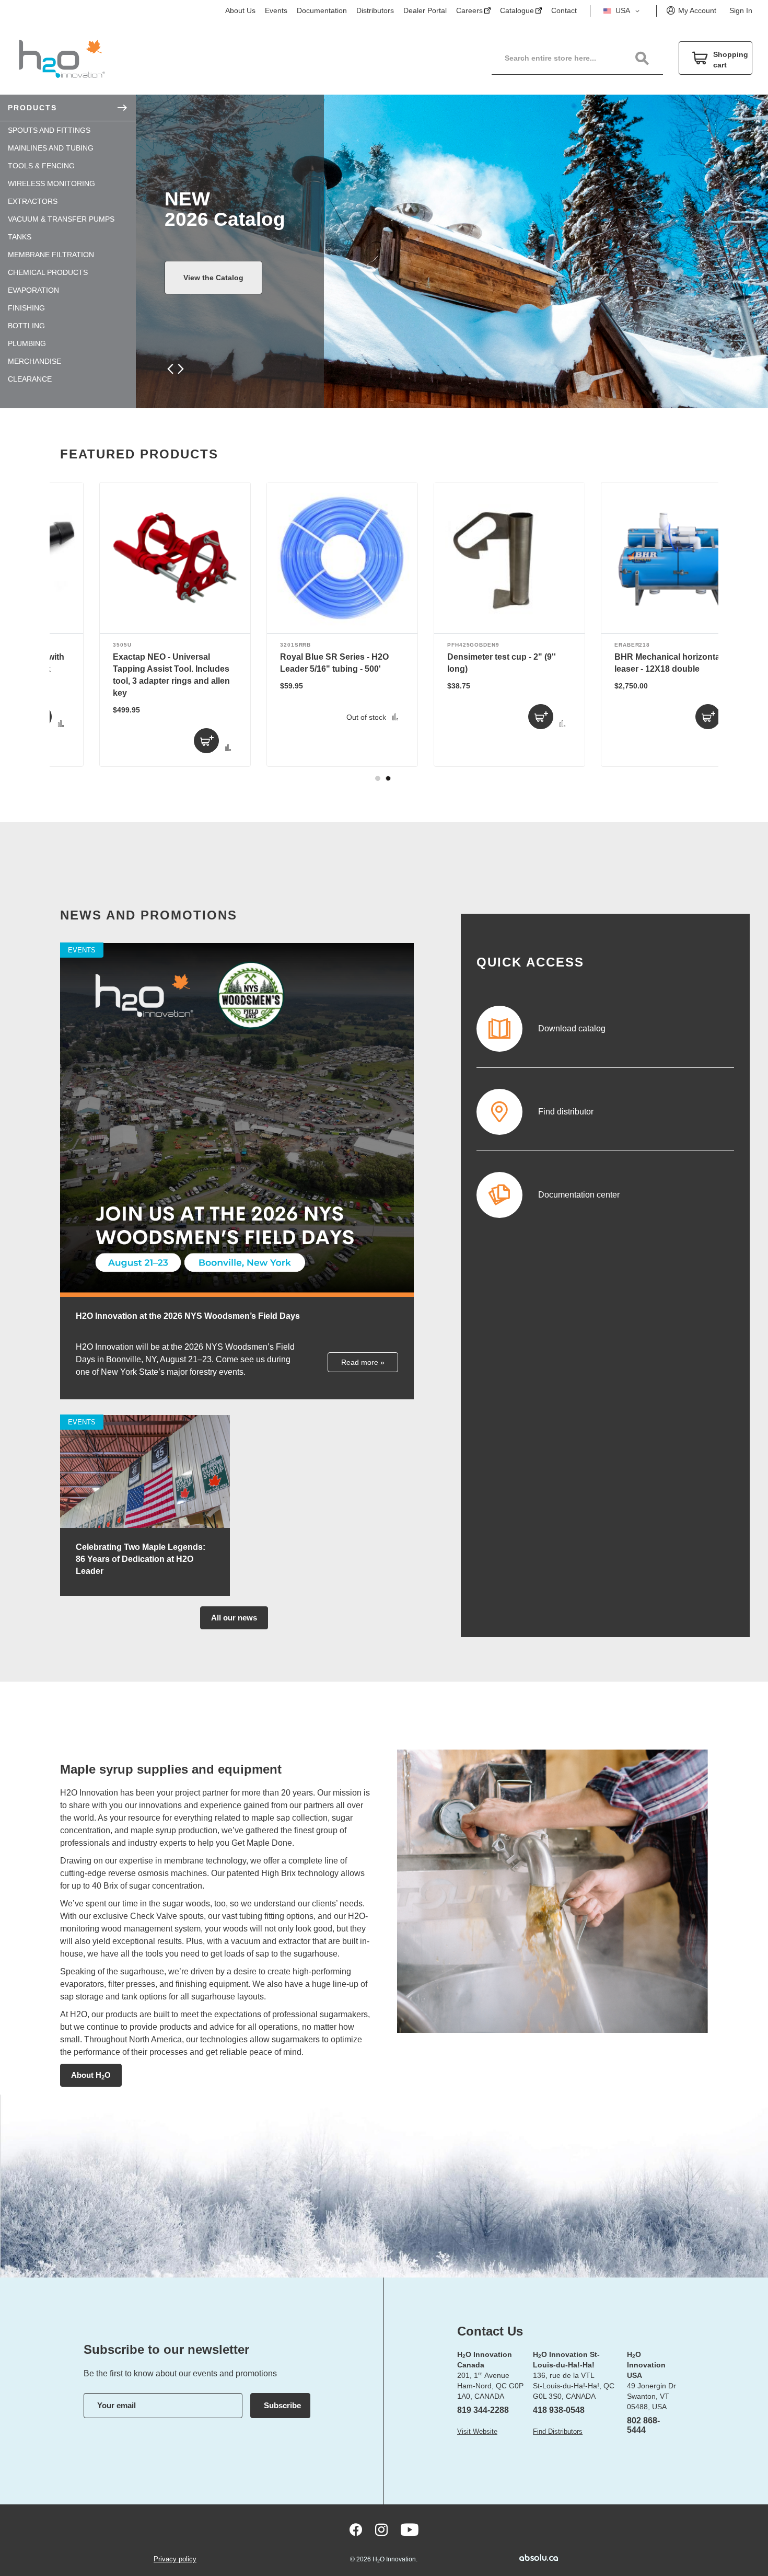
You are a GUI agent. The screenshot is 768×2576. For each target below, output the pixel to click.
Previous (171, 369)
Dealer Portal (425, 10)
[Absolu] (523, 2557)
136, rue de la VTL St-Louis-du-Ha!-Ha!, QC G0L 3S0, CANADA (574, 2386)
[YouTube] (410, 2530)
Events (276, 10)
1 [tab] (378, 778)
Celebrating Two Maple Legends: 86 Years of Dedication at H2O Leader (141, 1559)
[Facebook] (356, 2530)
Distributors (375, 10)
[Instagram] (381, 2530)
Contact (564, 10)
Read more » (363, 1362)
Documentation (322, 10)
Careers (469, 10)
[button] (623, 11)
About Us (240, 10)
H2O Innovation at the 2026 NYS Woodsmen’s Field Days (188, 1316)
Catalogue (517, 10)
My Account (697, 10)
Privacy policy (175, 2559)
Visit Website (477, 2431)
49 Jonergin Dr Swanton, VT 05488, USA (651, 2396)
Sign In (741, 10)
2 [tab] (388, 778)
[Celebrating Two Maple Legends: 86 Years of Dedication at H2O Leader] (145, 1526)
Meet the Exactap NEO (223, 278)
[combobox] (583, 58)
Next (179, 369)
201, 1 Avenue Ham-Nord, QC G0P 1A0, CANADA (490, 2386)
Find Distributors (558, 2431)
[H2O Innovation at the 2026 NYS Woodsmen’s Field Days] (237, 1295)
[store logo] (62, 58)
